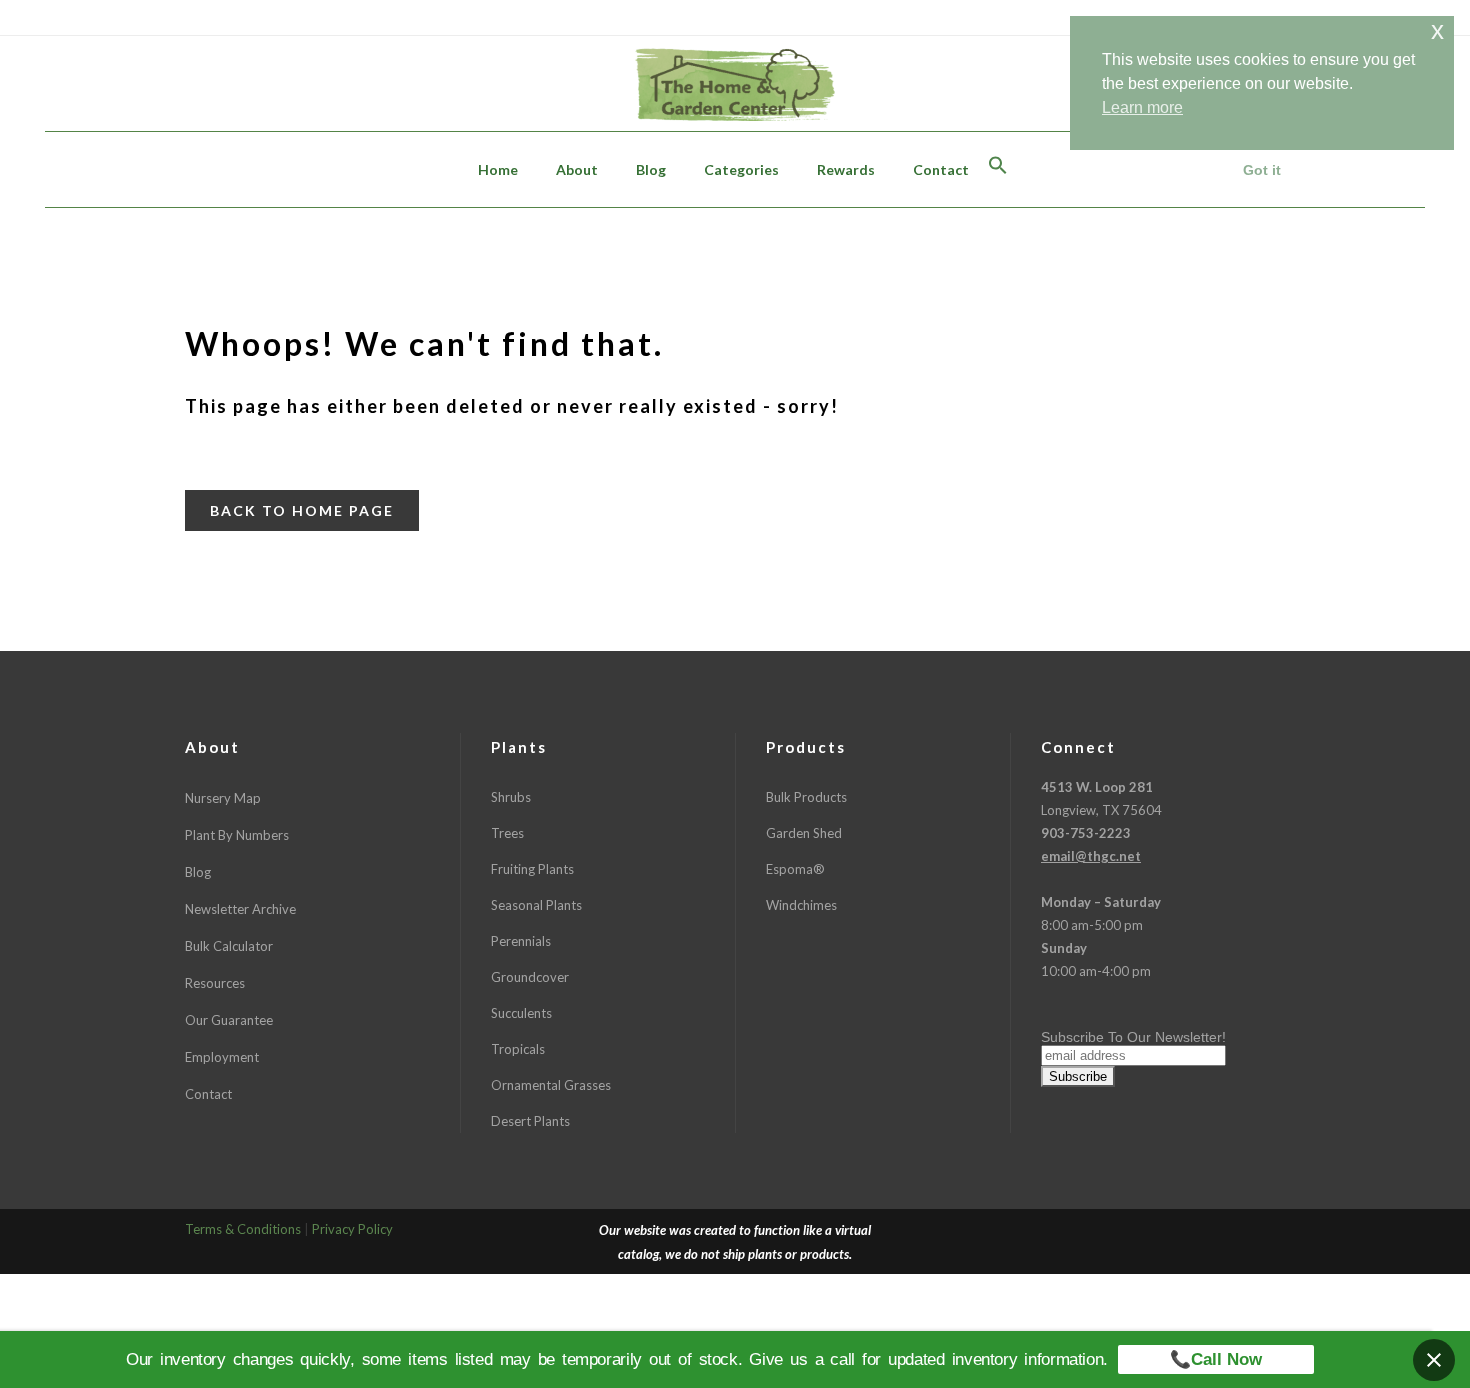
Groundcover (530, 977)
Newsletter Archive (240, 909)
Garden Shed (804, 833)
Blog (198, 872)
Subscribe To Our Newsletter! (1133, 1037)
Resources (215, 983)
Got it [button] (1262, 170)
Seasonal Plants (536, 905)
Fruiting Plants (532, 869)
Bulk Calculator (229, 946)
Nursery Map (223, 798)
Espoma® (795, 869)
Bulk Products (806, 797)
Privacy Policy (352, 1229)
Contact (208, 1094)
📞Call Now (1216, 1359)
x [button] (1437, 30)
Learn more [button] (1142, 107)
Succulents (521, 1013)
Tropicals (518, 1049)
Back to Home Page (302, 510)
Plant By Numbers (237, 835)
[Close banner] (1434, 1360)
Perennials (521, 941)
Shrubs (511, 797)
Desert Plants (530, 1121)
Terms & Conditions (243, 1229)
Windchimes (801, 905)
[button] (998, 169)
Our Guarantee (229, 1020)
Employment (222, 1057)
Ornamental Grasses (551, 1085)
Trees (507, 833)
